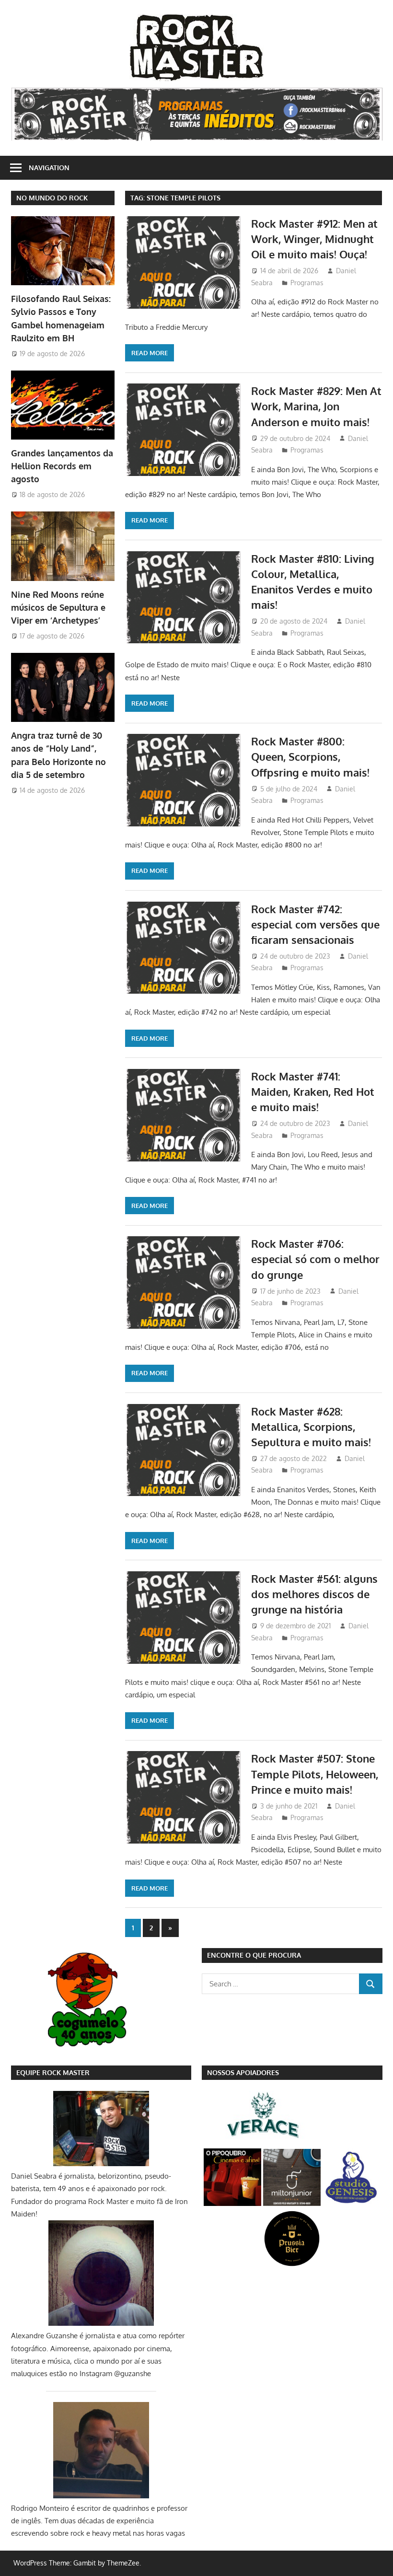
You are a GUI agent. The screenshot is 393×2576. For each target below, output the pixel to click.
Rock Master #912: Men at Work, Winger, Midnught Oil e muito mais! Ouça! (314, 239)
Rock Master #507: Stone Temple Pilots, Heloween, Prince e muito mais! (315, 1774)
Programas (307, 283)
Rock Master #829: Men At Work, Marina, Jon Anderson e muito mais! (316, 406)
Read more (150, 353)
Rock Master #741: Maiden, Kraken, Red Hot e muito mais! (313, 1092)
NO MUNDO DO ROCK (52, 198)
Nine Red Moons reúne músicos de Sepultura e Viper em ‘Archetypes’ (58, 608)
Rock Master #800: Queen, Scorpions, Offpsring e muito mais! (310, 757)
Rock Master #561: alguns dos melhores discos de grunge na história (314, 1594)
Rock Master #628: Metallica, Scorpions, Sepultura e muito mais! (311, 1427)
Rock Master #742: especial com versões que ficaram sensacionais (315, 924)
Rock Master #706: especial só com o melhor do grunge (315, 1259)
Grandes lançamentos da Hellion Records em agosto (62, 466)
